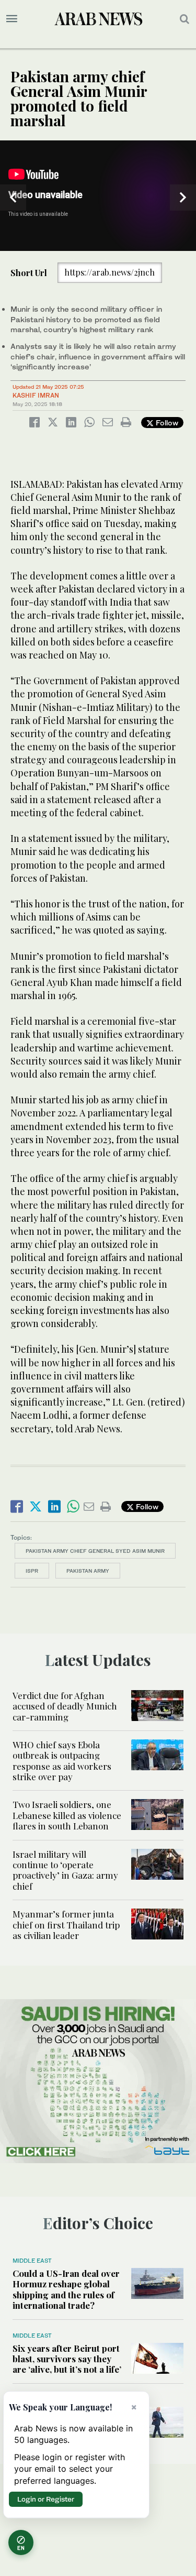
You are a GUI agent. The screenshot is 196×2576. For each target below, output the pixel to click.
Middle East (32, 2261)
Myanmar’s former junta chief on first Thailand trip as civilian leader (66, 1925)
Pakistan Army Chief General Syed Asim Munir (95, 1551)
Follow (166, 423)
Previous (13, 198)
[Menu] (12, 19)
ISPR (32, 1571)
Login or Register (46, 2499)
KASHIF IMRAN (36, 395)
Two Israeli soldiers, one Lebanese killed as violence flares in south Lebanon (67, 1815)
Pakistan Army (88, 1571)
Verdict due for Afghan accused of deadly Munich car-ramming (65, 1706)
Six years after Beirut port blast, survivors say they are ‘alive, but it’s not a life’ (67, 2359)
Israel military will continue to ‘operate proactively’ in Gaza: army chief (65, 1870)
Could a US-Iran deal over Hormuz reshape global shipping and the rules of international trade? (66, 2289)
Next (183, 198)
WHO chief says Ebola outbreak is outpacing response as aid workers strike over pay (62, 1761)
